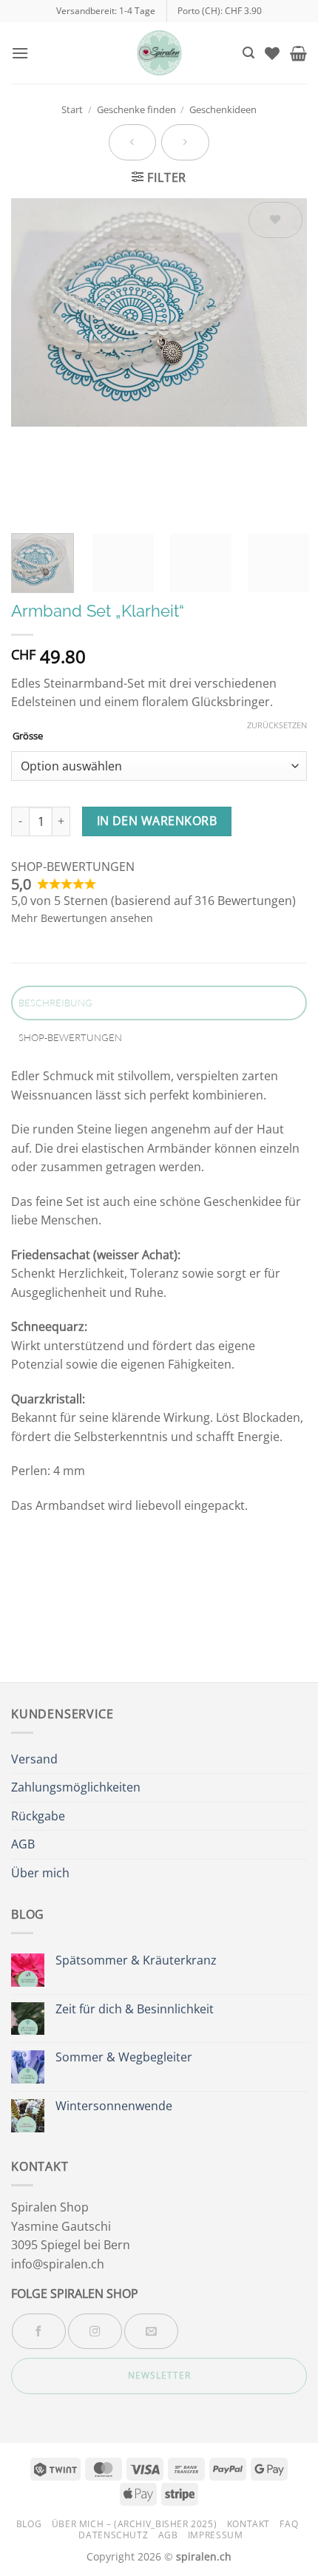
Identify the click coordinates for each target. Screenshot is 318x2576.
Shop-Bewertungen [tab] (70, 1037)
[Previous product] (185, 142)
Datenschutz (113, 2535)
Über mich (40, 1873)
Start (72, 109)
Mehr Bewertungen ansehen (82, 918)
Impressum (216, 2535)
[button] (20, 53)
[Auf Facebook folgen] (39, 2331)
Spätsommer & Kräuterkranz (136, 1960)
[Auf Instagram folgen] (95, 2331)
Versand (34, 1759)
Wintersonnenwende (114, 2106)
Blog (29, 2524)
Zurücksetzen (277, 725)
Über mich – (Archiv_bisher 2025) (135, 2524)
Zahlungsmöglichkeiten (76, 1787)
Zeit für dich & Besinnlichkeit (135, 2009)
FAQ (289, 2524)
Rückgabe (38, 1816)
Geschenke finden (136, 109)
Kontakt (248, 2524)
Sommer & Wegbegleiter (124, 2057)
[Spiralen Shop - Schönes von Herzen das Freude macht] (159, 53)
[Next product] (132, 142)
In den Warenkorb (157, 821)
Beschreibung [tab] (55, 1003)
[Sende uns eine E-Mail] (151, 2331)
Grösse (28, 736)
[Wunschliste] (272, 53)
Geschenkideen (223, 109)
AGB (23, 1844)
